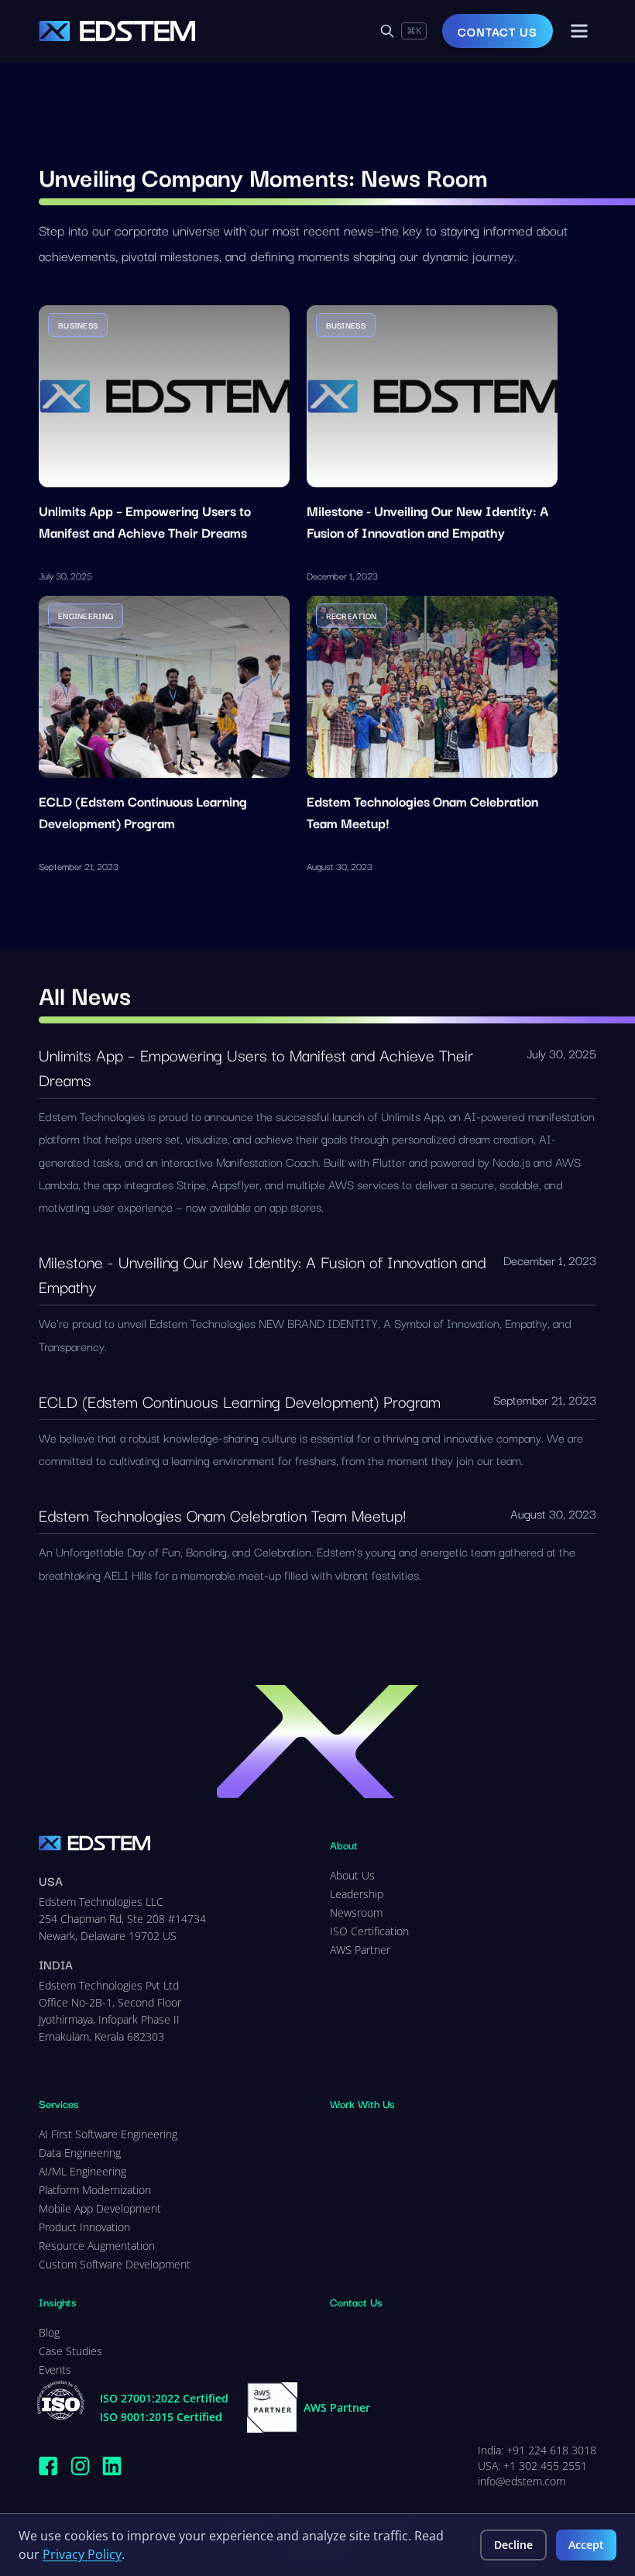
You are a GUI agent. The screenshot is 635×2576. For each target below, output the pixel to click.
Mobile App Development (100, 2208)
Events (55, 2370)
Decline (513, 2545)
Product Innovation (84, 2227)
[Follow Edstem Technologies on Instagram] (80, 2466)
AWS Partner (360, 1950)
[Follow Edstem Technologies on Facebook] (48, 2466)
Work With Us (362, 2103)
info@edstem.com (522, 2481)
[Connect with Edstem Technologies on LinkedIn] (112, 2466)
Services (59, 2103)
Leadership (357, 1894)
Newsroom (356, 1912)
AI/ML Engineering (82, 2171)
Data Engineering (80, 2153)
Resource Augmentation (97, 2246)
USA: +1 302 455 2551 (532, 2466)
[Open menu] (579, 31)
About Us (352, 1875)
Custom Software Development (115, 2264)
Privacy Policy (82, 2554)
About (344, 1845)
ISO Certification (369, 1931)
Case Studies (70, 2351)
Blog (49, 2332)
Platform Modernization (95, 2190)
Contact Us (498, 31)
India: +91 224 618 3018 (537, 2450)
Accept (586, 2545)
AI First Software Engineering (108, 2134)
